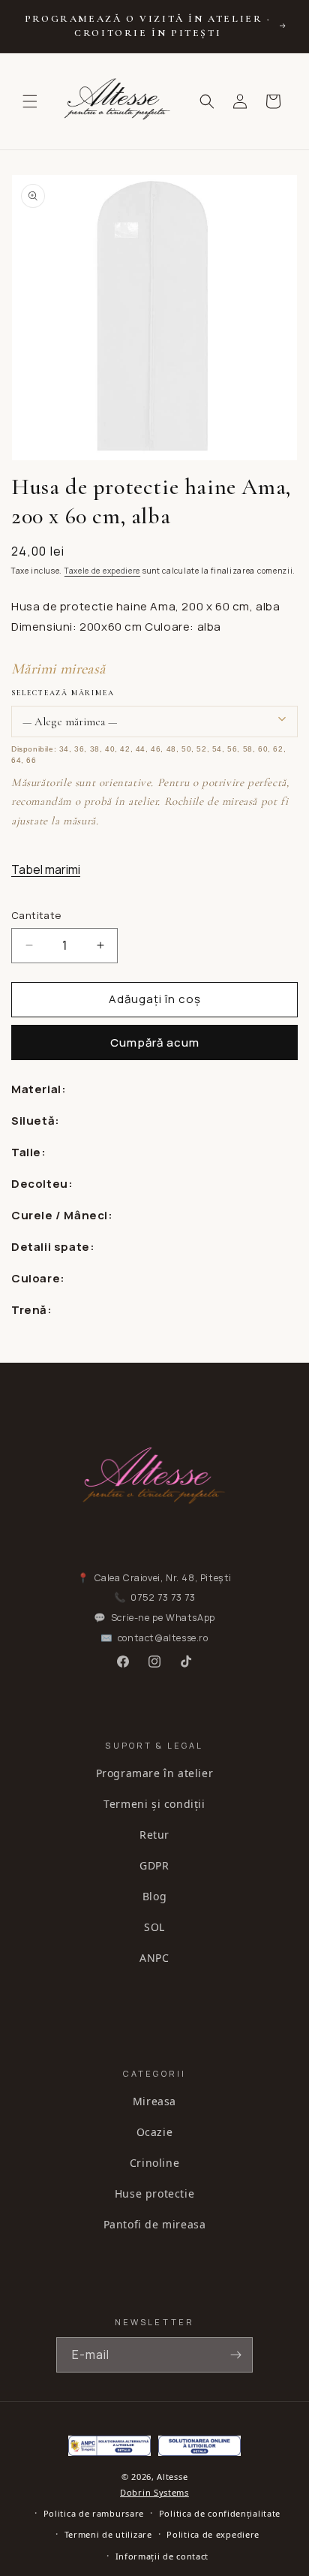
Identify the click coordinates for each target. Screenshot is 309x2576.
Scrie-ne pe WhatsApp (163, 1618)
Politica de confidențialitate (220, 2513)
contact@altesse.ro (163, 1638)
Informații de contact (162, 2556)
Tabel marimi (46, 869)
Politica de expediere (213, 2534)
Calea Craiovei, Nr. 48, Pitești (163, 1578)
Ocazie (155, 2132)
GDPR (154, 1865)
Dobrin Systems (154, 2492)
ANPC (154, 1958)
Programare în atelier (155, 1773)
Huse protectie (154, 2193)
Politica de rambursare (94, 2513)
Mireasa (154, 2101)
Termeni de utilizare (108, 2534)
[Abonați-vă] (235, 2355)
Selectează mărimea (63, 693)
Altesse (172, 2477)
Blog (154, 1896)
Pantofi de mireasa (155, 2224)
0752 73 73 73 (163, 1597)
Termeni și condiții (154, 1804)
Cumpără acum (155, 1042)
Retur (154, 1835)
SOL (154, 1927)
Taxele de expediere (102, 571)
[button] (30, 101)
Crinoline (154, 2163)
